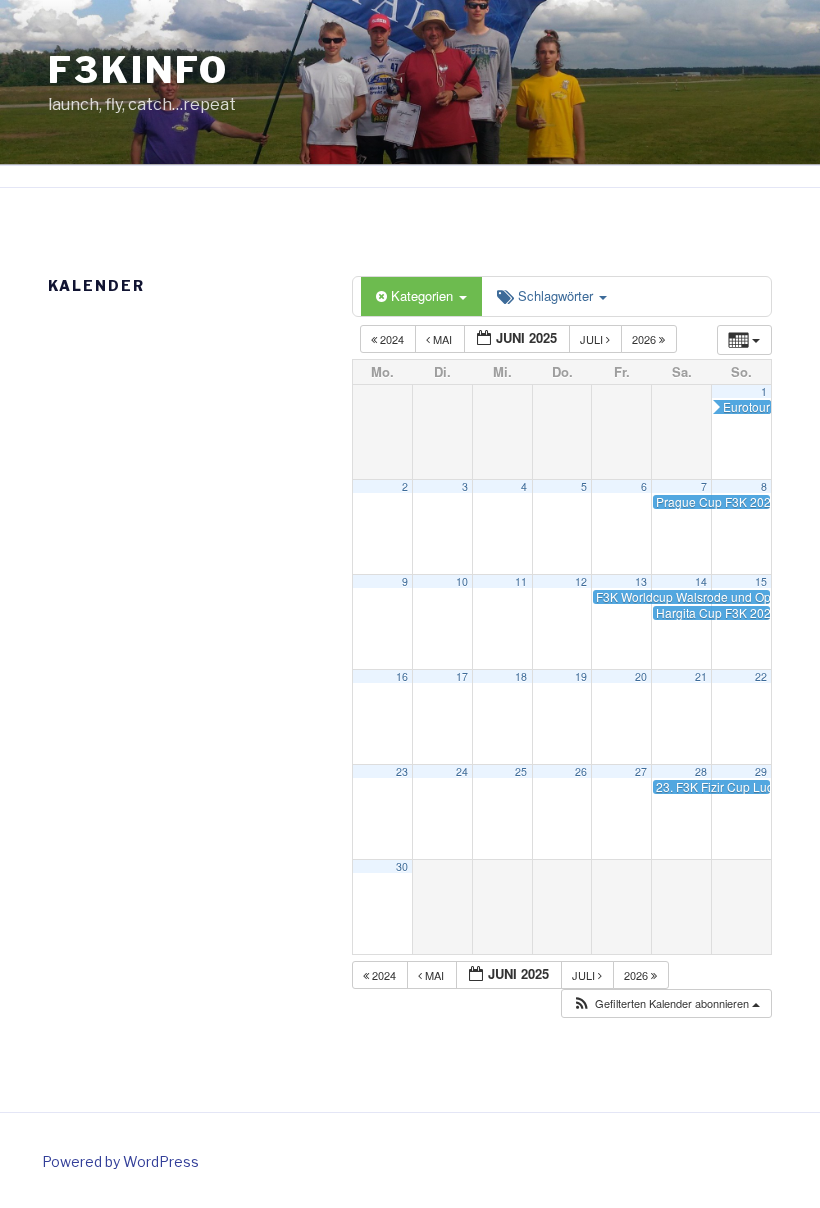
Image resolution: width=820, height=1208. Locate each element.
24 (462, 771)
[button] (666, 1003)
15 (761, 581)
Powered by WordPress (120, 1161)
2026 (645, 339)
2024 (392, 339)
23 (402, 771)
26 (581, 771)
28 (701, 771)
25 (521, 771)
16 (402, 676)
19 (581, 676)
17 (462, 676)
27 (641, 771)
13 (641, 581)
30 (402, 866)
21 (701, 676)
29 (761, 771)
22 (761, 676)
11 (521, 581)
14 (701, 581)
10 (462, 581)
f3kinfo (138, 70)
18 (521, 676)
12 (581, 581)
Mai (442, 339)
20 (641, 676)
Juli (593, 339)
